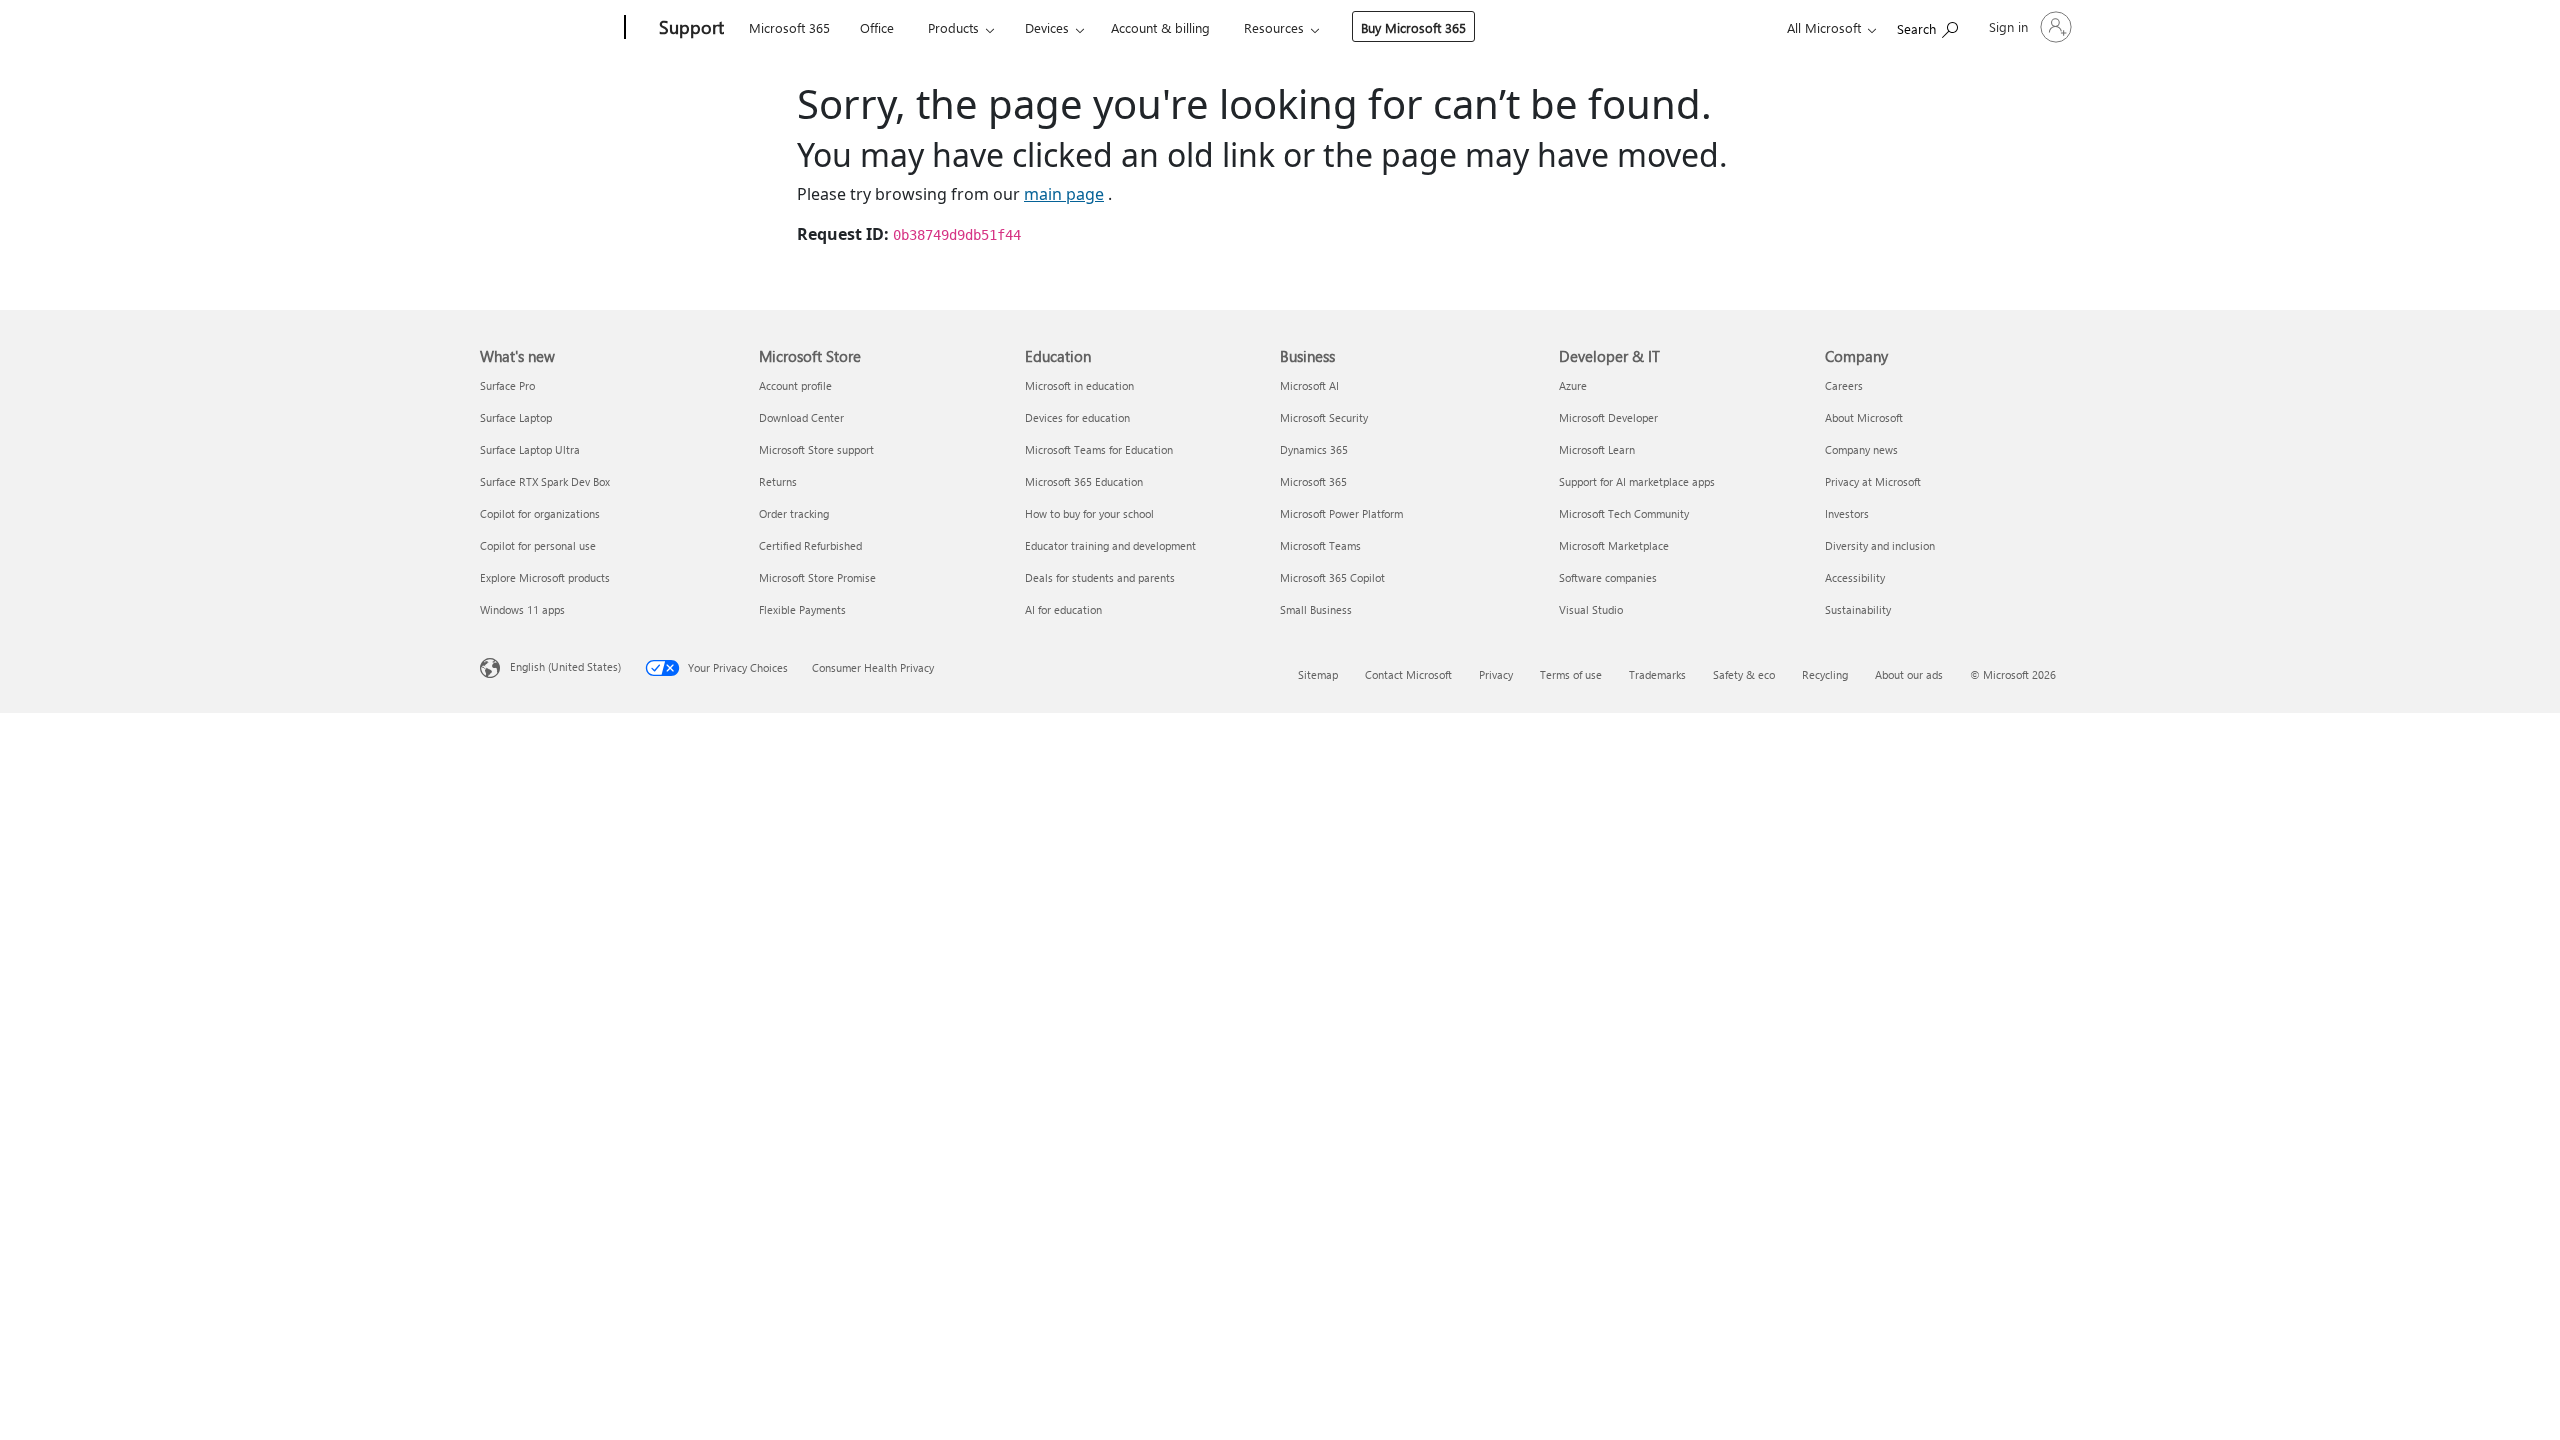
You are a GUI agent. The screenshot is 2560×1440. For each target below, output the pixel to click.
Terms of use (1571, 674)
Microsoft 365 (789, 27)
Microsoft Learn (1597, 449)
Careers (1844, 385)
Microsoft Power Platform (1341, 513)
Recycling (1825, 674)
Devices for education (1077, 417)
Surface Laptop (516, 417)
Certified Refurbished (810, 545)
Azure (1573, 385)
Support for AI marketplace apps (1637, 481)
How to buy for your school (1089, 513)
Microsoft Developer (1608, 417)
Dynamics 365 (1314, 449)
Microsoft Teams (1320, 545)
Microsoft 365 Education (1084, 481)
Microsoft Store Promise (817, 577)
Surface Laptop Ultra (530, 449)
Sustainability (1858, 609)
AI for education (1063, 609)
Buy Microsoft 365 (1413, 27)
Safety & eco (1744, 674)
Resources (1274, 27)
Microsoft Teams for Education (1099, 449)
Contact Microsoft (1408, 674)
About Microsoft (1864, 417)
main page (1064, 194)
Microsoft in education (1079, 385)
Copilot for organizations (540, 513)
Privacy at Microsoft (1873, 481)
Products (953, 27)
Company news (1861, 449)
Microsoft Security (1324, 417)
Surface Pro (507, 385)
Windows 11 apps (522, 609)
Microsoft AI (1309, 385)
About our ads (1909, 674)
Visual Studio (1591, 609)
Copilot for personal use (538, 545)
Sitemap (1318, 674)
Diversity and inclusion (1880, 545)
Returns (778, 481)
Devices (1047, 27)
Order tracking (794, 513)
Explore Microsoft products (545, 577)
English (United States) (565, 666)
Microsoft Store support (816, 449)
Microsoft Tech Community (1624, 513)
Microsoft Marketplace (1614, 545)
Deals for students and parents (1100, 577)
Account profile (795, 385)
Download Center (801, 417)
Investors (1847, 513)
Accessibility (1855, 577)
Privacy (1496, 674)
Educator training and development (1110, 545)
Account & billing (1160, 27)
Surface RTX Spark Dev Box (545, 481)
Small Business (1316, 609)
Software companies (1608, 577)
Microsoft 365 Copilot (1332, 577)
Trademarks (1657, 674)
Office (877, 27)
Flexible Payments (802, 609)
